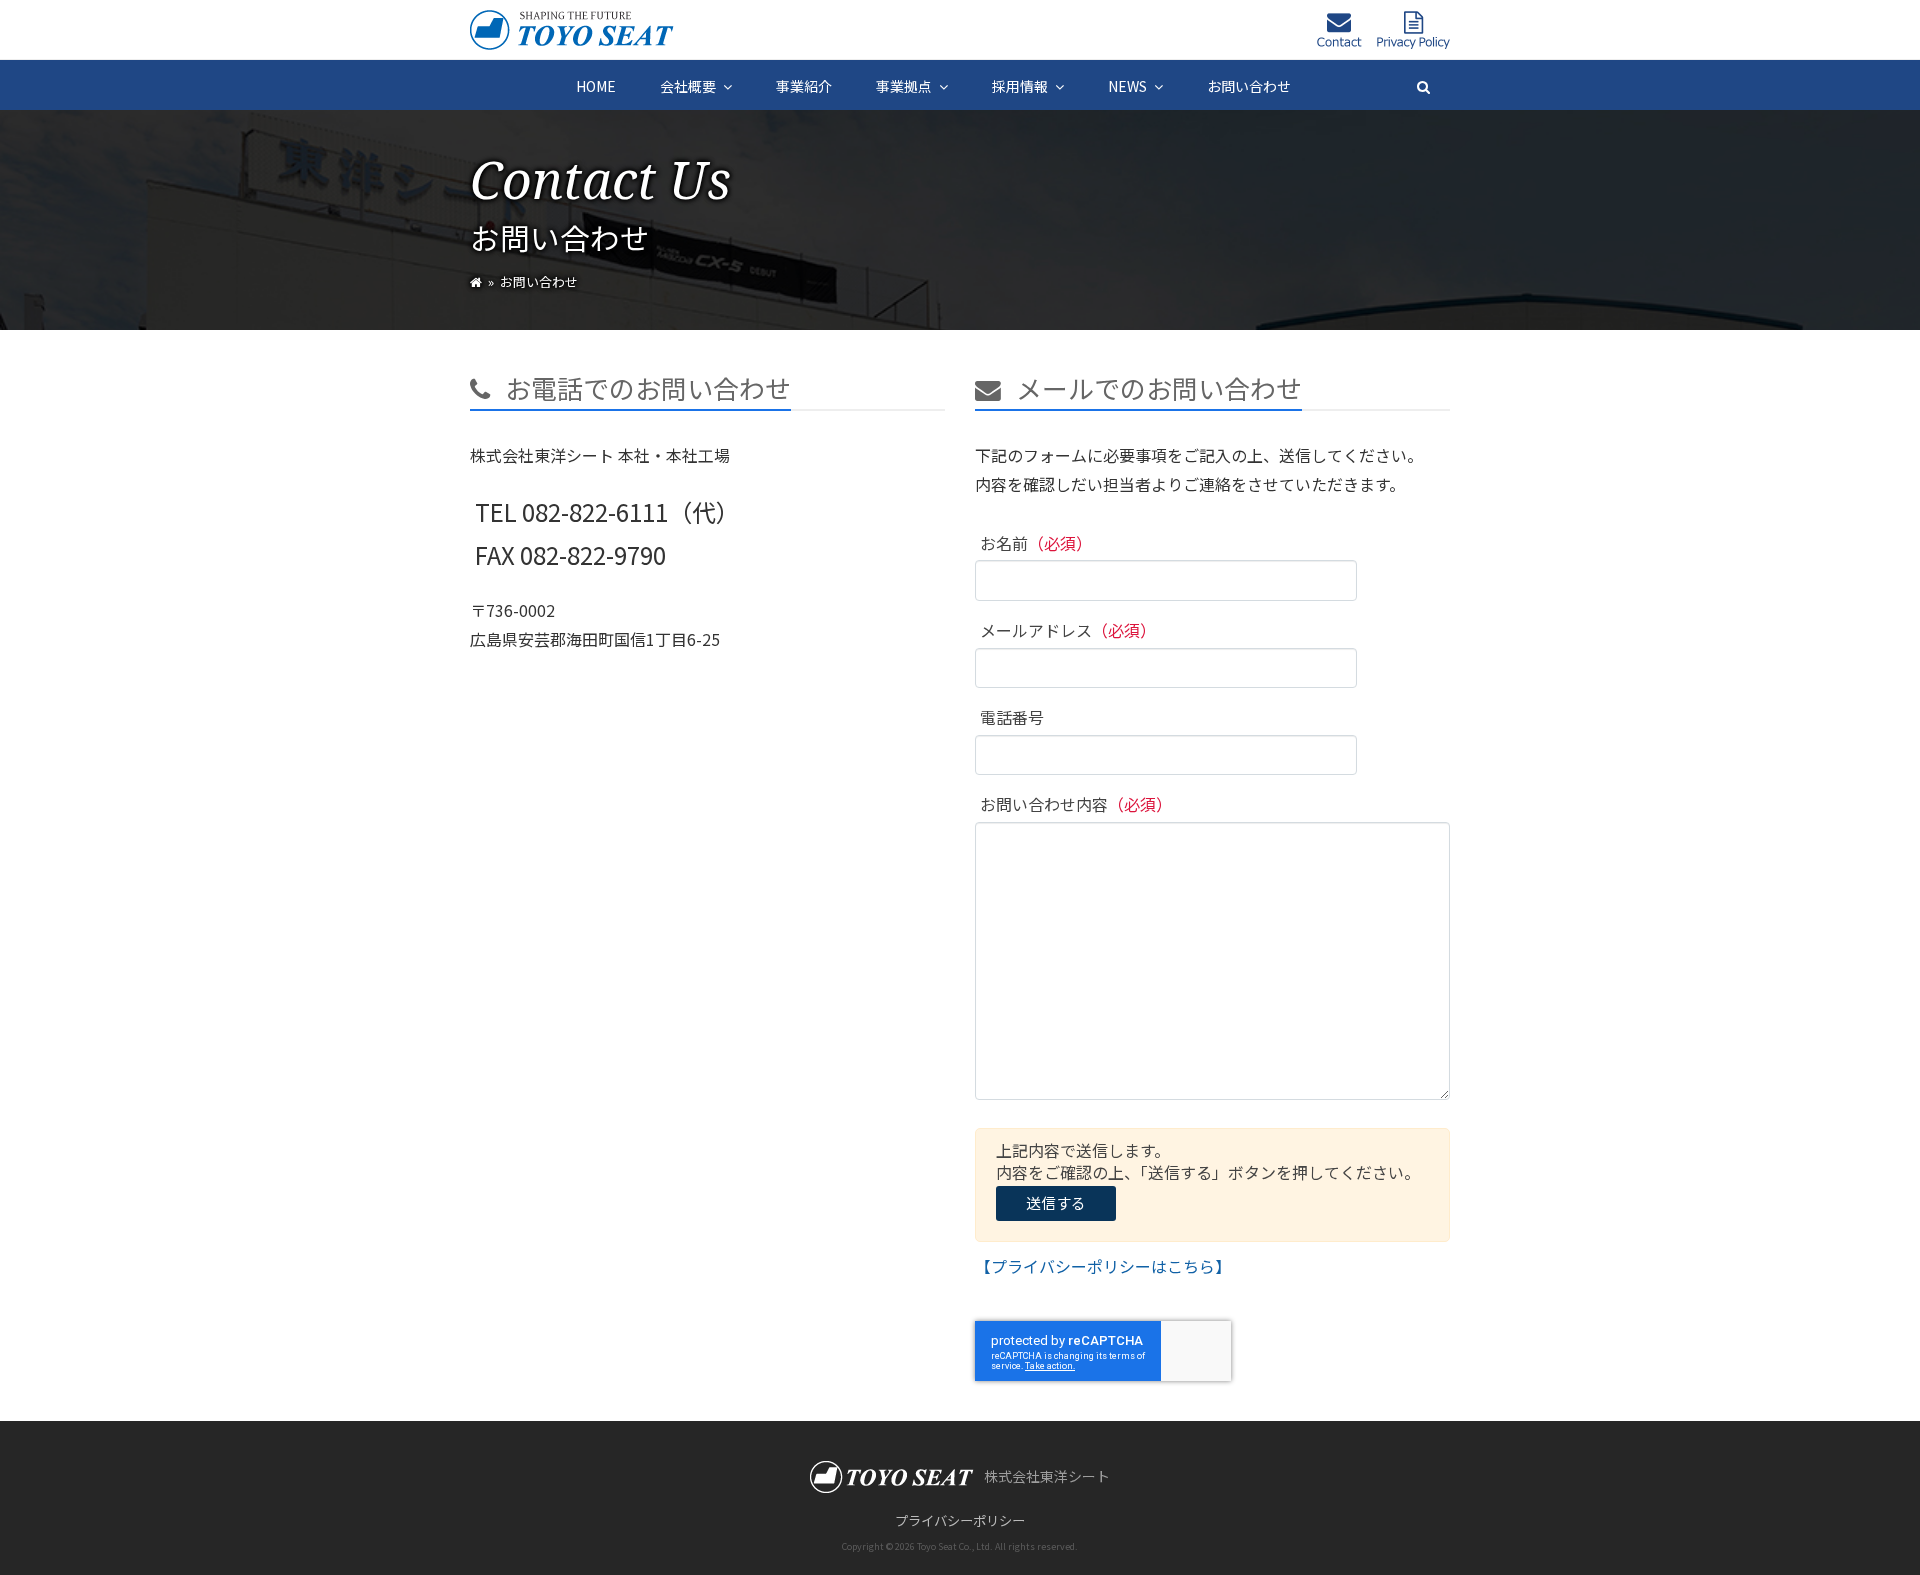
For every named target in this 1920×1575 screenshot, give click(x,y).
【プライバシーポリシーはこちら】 (1103, 1266)
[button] (1423, 85)
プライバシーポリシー (960, 1520)
